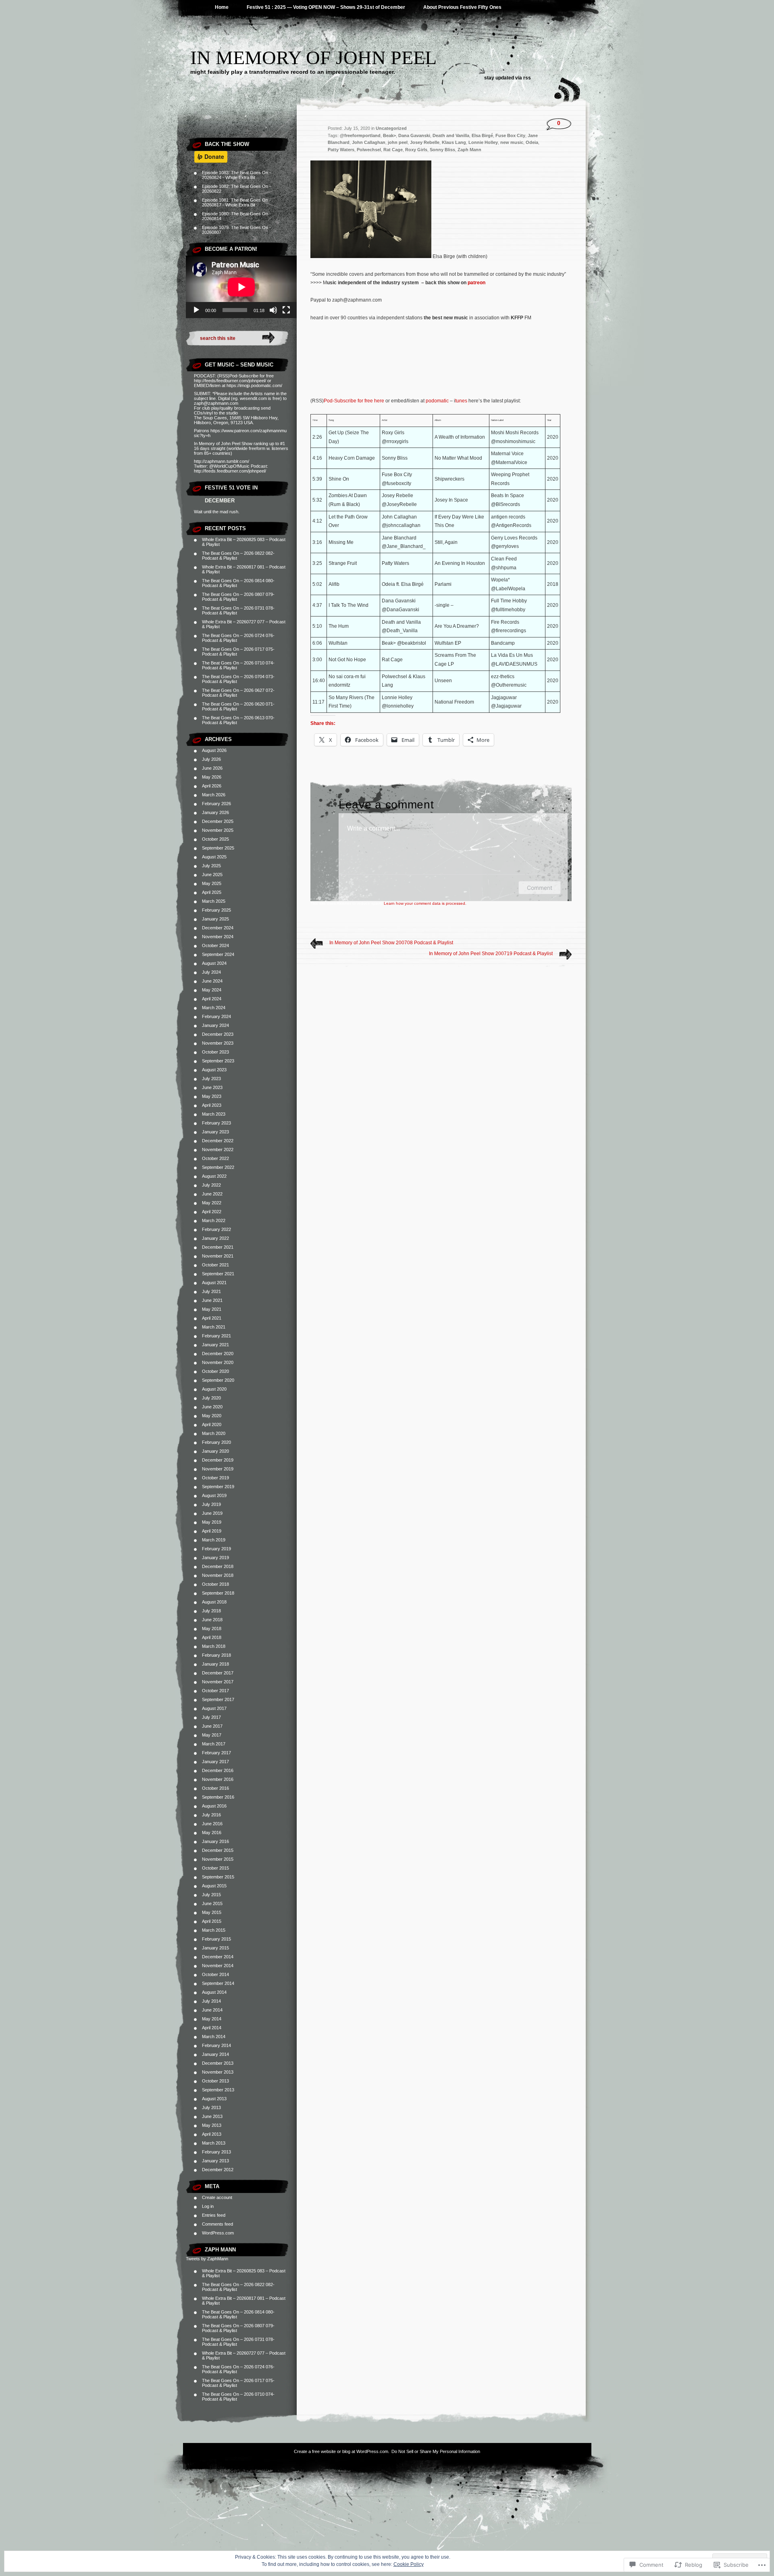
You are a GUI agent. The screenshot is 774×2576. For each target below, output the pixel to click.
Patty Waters (341, 150)
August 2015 (214, 1886)
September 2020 (218, 1380)
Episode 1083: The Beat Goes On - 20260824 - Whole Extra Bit (236, 175)
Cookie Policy (409, 2564)
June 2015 (212, 1903)
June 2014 (212, 2010)
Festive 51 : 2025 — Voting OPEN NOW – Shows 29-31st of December (326, 7)
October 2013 (215, 2081)
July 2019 (211, 1504)
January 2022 (215, 1238)
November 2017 (218, 1682)
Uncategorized (391, 128)
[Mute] (273, 310)
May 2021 (212, 1309)
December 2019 (218, 1460)
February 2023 (216, 1123)
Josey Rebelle (425, 142)
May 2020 (212, 1416)
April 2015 (212, 1921)
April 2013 (212, 2134)
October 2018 (215, 1584)
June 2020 (212, 1407)
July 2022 (211, 1185)
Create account (217, 2197)
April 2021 (212, 1318)
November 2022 (218, 1150)
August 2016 (214, 1806)
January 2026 (215, 812)
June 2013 (212, 2116)
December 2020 (218, 1354)
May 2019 (212, 1522)
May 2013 (212, 2125)
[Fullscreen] (286, 310)
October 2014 (215, 1974)
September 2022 (218, 1167)
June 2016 (212, 1824)
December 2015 (218, 1850)
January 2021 (215, 1345)
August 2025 (214, 857)
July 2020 (211, 1398)
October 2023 (215, 1052)
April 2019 (212, 1531)
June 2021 (212, 1300)
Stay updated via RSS (508, 78)
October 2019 (215, 1478)
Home (222, 7)
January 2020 (215, 1451)
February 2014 (216, 2045)
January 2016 (215, 1841)
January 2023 (215, 1132)
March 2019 (214, 1540)
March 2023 (214, 1114)
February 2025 (216, 910)
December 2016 (218, 1770)
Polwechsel (369, 150)
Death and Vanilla (451, 135)
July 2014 (211, 2001)
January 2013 (215, 2161)
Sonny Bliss (442, 150)
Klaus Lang (454, 142)
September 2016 (218, 1797)
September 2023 (218, 1061)
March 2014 (214, 2037)
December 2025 (218, 821)
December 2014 (218, 1957)
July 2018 (211, 1611)
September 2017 (218, 1699)
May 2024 (212, 990)
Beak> (389, 135)
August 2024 (214, 963)
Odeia (532, 142)
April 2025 (212, 892)
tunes (461, 401)
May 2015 (212, 1912)
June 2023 (212, 1087)
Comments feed (217, 2224)
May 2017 (212, 1735)
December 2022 (218, 1141)
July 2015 (211, 1895)
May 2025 (212, 883)
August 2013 (214, 2099)
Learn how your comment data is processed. (425, 903)
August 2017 (214, 1708)
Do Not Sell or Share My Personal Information (436, 2451)
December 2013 (218, 2063)
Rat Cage (393, 150)
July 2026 (211, 759)
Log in (208, 2206)
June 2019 (212, 1513)
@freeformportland (360, 135)
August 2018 (214, 1602)
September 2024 (218, 954)
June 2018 (212, 1620)
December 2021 (218, 1247)
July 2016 (211, 1815)
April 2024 (212, 999)
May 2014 (212, 2019)
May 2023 (212, 1096)
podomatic (437, 401)
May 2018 (212, 1628)
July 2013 (211, 2107)
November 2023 (218, 1043)
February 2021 (216, 1336)
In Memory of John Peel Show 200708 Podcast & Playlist (391, 943)
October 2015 (215, 1868)
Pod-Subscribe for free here (354, 401)
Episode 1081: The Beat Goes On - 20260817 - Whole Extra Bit (236, 202)
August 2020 (214, 1389)
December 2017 (218, 1673)
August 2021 (214, 1283)
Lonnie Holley (483, 142)
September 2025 (218, 848)
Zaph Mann (220, 2250)
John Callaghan (369, 142)
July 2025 (211, 866)
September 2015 (218, 1877)
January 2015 (215, 1948)
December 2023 (218, 1034)
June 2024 (212, 981)
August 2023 (214, 1070)
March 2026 (214, 795)
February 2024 (216, 1016)
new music (512, 142)
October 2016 (215, 1788)
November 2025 (218, 830)
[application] (241, 287)
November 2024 (218, 937)
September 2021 (218, 1274)
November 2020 (218, 1362)
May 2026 (212, 777)
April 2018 (212, 1637)
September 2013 (218, 2090)
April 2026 (212, 786)
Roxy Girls (416, 150)
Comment (540, 888)
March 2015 (214, 1930)
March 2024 (214, 1008)
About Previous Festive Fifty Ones (462, 7)
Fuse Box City (510, 135)
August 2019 (214, 1495)
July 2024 (211, 972)
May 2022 (212, 1203)
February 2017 (216, 1753)
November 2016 (218, 1779)
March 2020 (214, 1433)
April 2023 (212, 1105)
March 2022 (214, 1220)
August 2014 (214, 1992)
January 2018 (215, 1664)
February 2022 (216, 1229)
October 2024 (215, 945)
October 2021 (215, 1265)
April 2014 (212, 2028)
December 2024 (218, 928)
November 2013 (218, 2072)
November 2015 (218, 1859)
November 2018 (218, 1575)
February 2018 (216, 1655)
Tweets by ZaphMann (207, 2259)
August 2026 (214, 750)
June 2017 (212, 1726)
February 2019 (216, 1549)
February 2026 (216, 804)
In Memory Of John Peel (313, 57)
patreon (476, 283)
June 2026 (212, 768)
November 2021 (218, 1256)
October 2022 (215, 1158)
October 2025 (215, 839)
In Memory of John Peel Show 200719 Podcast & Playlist (491, 954)
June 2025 (212, 875)
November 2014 (218, 1966)
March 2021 (214, 1327)
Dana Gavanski (414, 135)
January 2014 (215, 2054)
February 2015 (216, 1939)
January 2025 (215, 919)
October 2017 (215, 1691)
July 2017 (211, 1717)
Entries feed (214, 2215)
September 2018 (218, 1593)
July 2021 (211, 1291)
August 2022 (214, 1176)
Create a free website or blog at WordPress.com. (342, 2451)
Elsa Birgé (482, 135)
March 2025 (214, 901)
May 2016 (212, 1833)
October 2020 (215, 1371)
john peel (398, 142)
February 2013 (216, 2152)
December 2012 (218, 2170)
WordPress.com (218, 2233)
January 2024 (215, 1025)
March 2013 (214, 2143)
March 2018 (214, 1646)
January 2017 (215, 1762)
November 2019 (218, 1469)
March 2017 (214, 1744)
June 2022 (212, 1194)
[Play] (196, 310)
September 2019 (218, 1487)
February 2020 (216, 1442)
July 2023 (211, 1079)
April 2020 (212, 1424)
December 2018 (218, 1566)
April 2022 (212, 1212)
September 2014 (218, 1983)
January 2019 (215, 1558)
